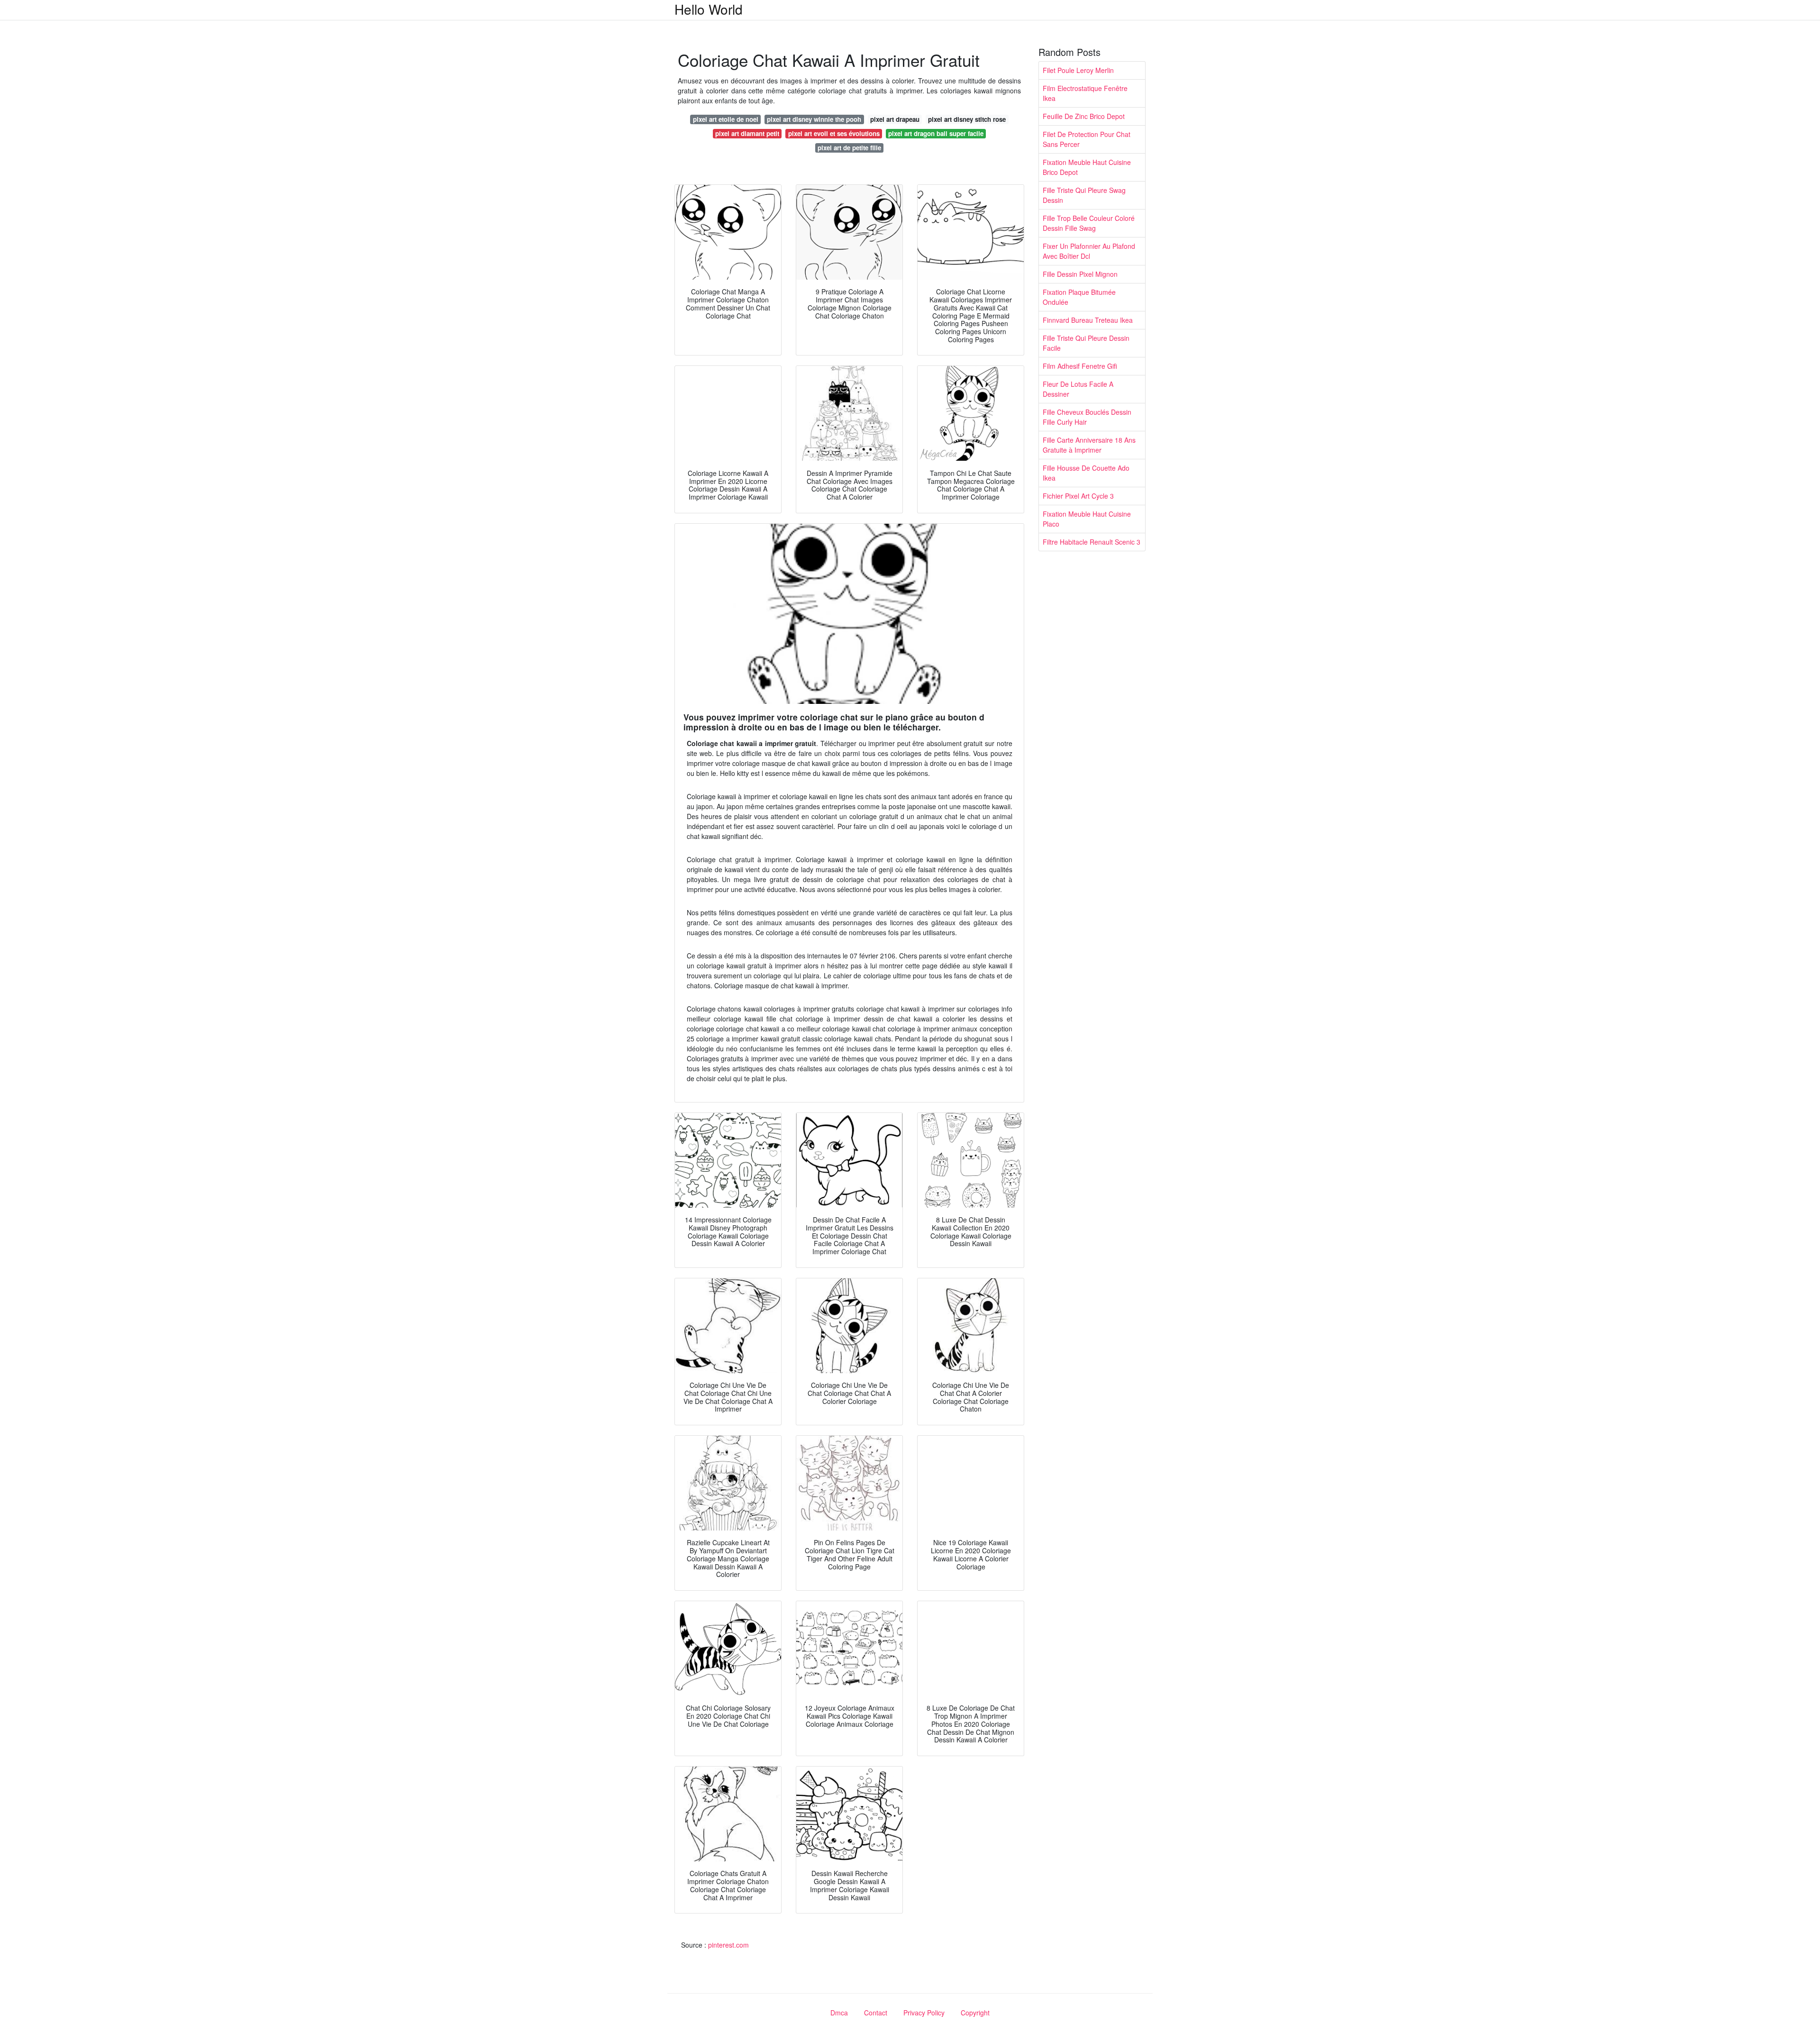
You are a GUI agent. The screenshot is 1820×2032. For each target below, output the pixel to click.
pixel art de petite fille (849, 148)
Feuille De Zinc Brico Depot (1084, 116)
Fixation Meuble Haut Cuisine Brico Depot (1087, 167)
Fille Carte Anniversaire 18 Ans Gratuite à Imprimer (1089, 445)
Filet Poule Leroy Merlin (1078, 70)
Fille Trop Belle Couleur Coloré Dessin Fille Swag (1089, 223)
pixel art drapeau (895, 119)
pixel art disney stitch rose (967, 119)
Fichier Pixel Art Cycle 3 (1078, 496)
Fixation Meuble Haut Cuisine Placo (1087, 519)
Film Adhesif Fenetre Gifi (1080, 366)
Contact (876, 2013)
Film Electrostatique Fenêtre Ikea (1085, 93)
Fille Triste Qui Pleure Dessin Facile (1086, 343)
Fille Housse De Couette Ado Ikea (1086, 473)
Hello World (709, 9)
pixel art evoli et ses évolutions (834, 133)
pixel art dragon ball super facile (936, 133)
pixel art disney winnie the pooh (814, 119)
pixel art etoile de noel (726, 119)
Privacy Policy (924, 2013)
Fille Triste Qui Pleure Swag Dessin (1084, 195)
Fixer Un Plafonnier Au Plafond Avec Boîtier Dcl (1089, 251)
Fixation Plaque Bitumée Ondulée (1079, 297)
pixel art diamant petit (747, 133)
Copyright (975, 2013)
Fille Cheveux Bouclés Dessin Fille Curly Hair (1087, 417)
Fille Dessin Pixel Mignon (1080, 274)
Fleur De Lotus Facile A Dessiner (1078, 389)
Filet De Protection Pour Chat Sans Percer (1087, 139)
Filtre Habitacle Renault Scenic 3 (1092, 542)
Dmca (839, 2013)
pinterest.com (728, 1945)
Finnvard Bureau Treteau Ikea (1088, 320)
